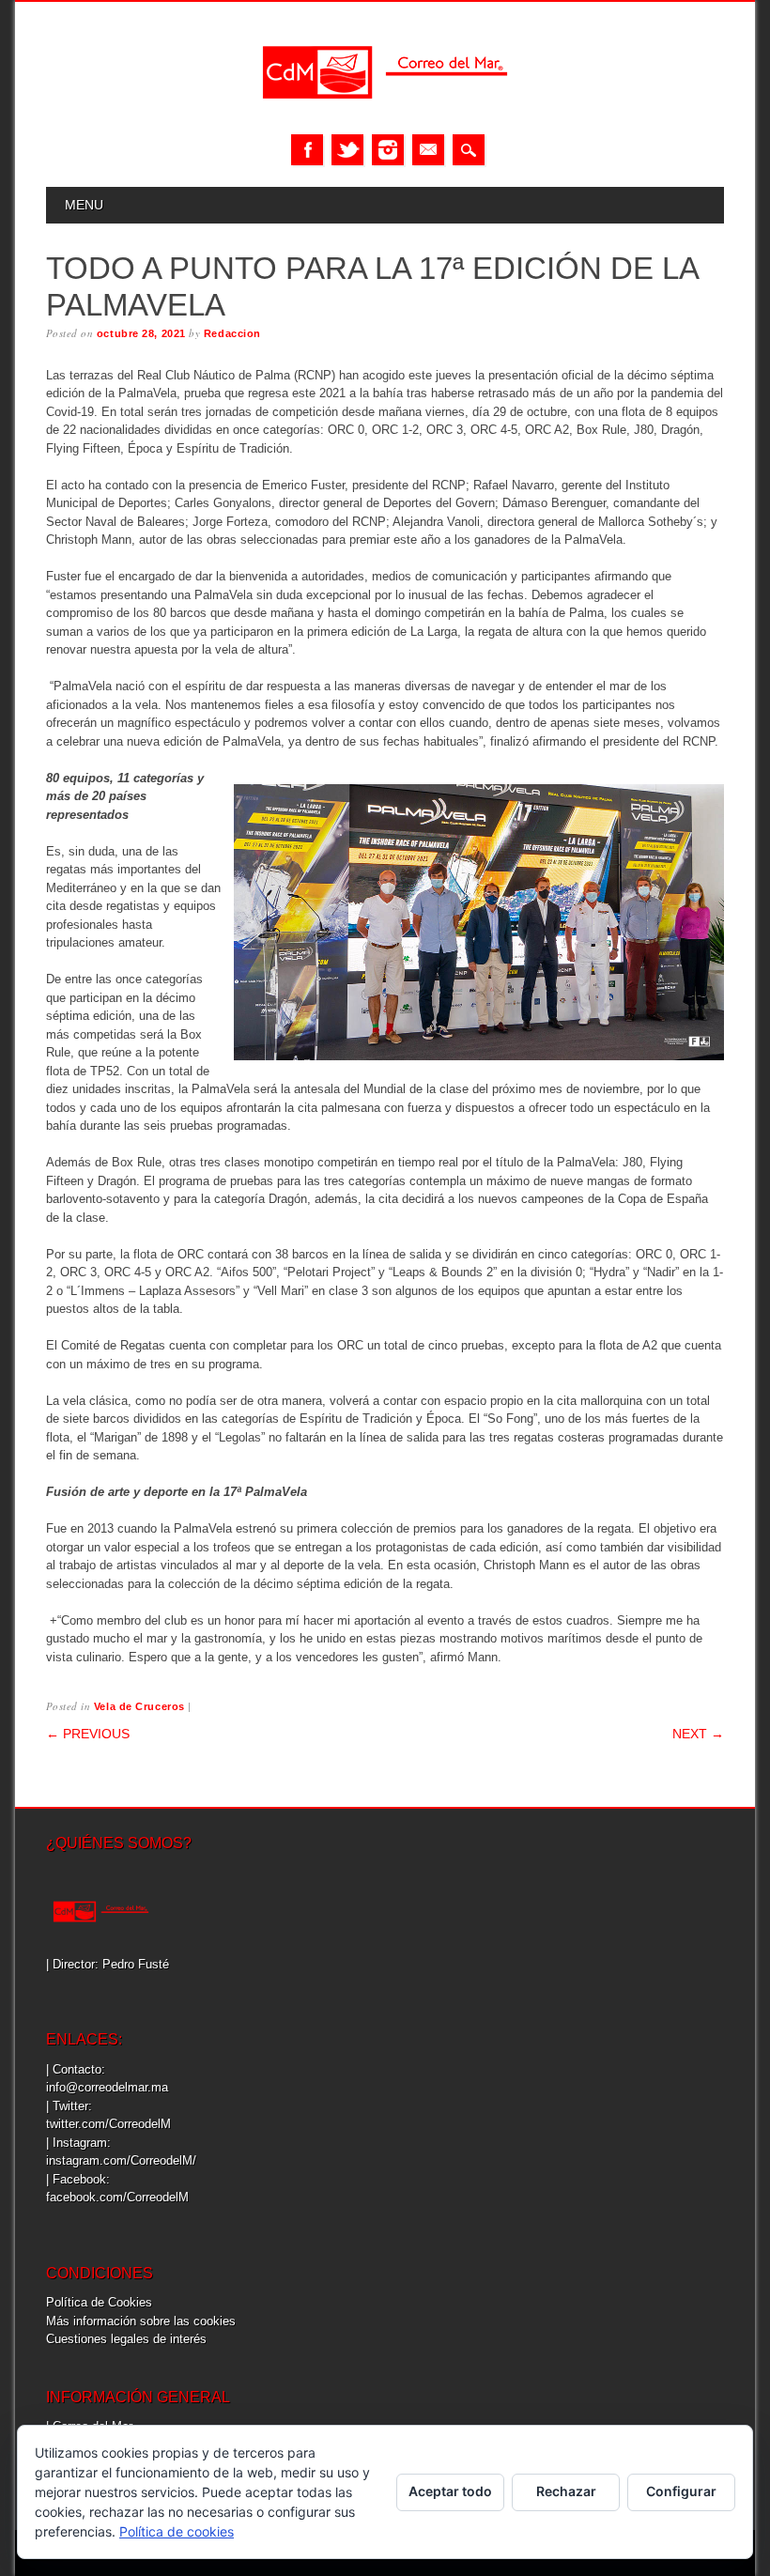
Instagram (388, 150)
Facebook (307, 150)
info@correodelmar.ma (107, 2087)
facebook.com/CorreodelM (117, 2197)
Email (428, 150)
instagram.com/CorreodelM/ (121, 2160)
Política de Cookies (99, 2302)
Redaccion (232, 333)
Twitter (347, 150)
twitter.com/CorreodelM (108, 2124)
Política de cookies (177, 2531)
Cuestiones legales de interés (126, 2339)
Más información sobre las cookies (141, 2321)
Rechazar (566, 2491)
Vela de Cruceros (139, 1706)
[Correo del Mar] (385, 115)
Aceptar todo (450, 2491)
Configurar (681, 2491)
